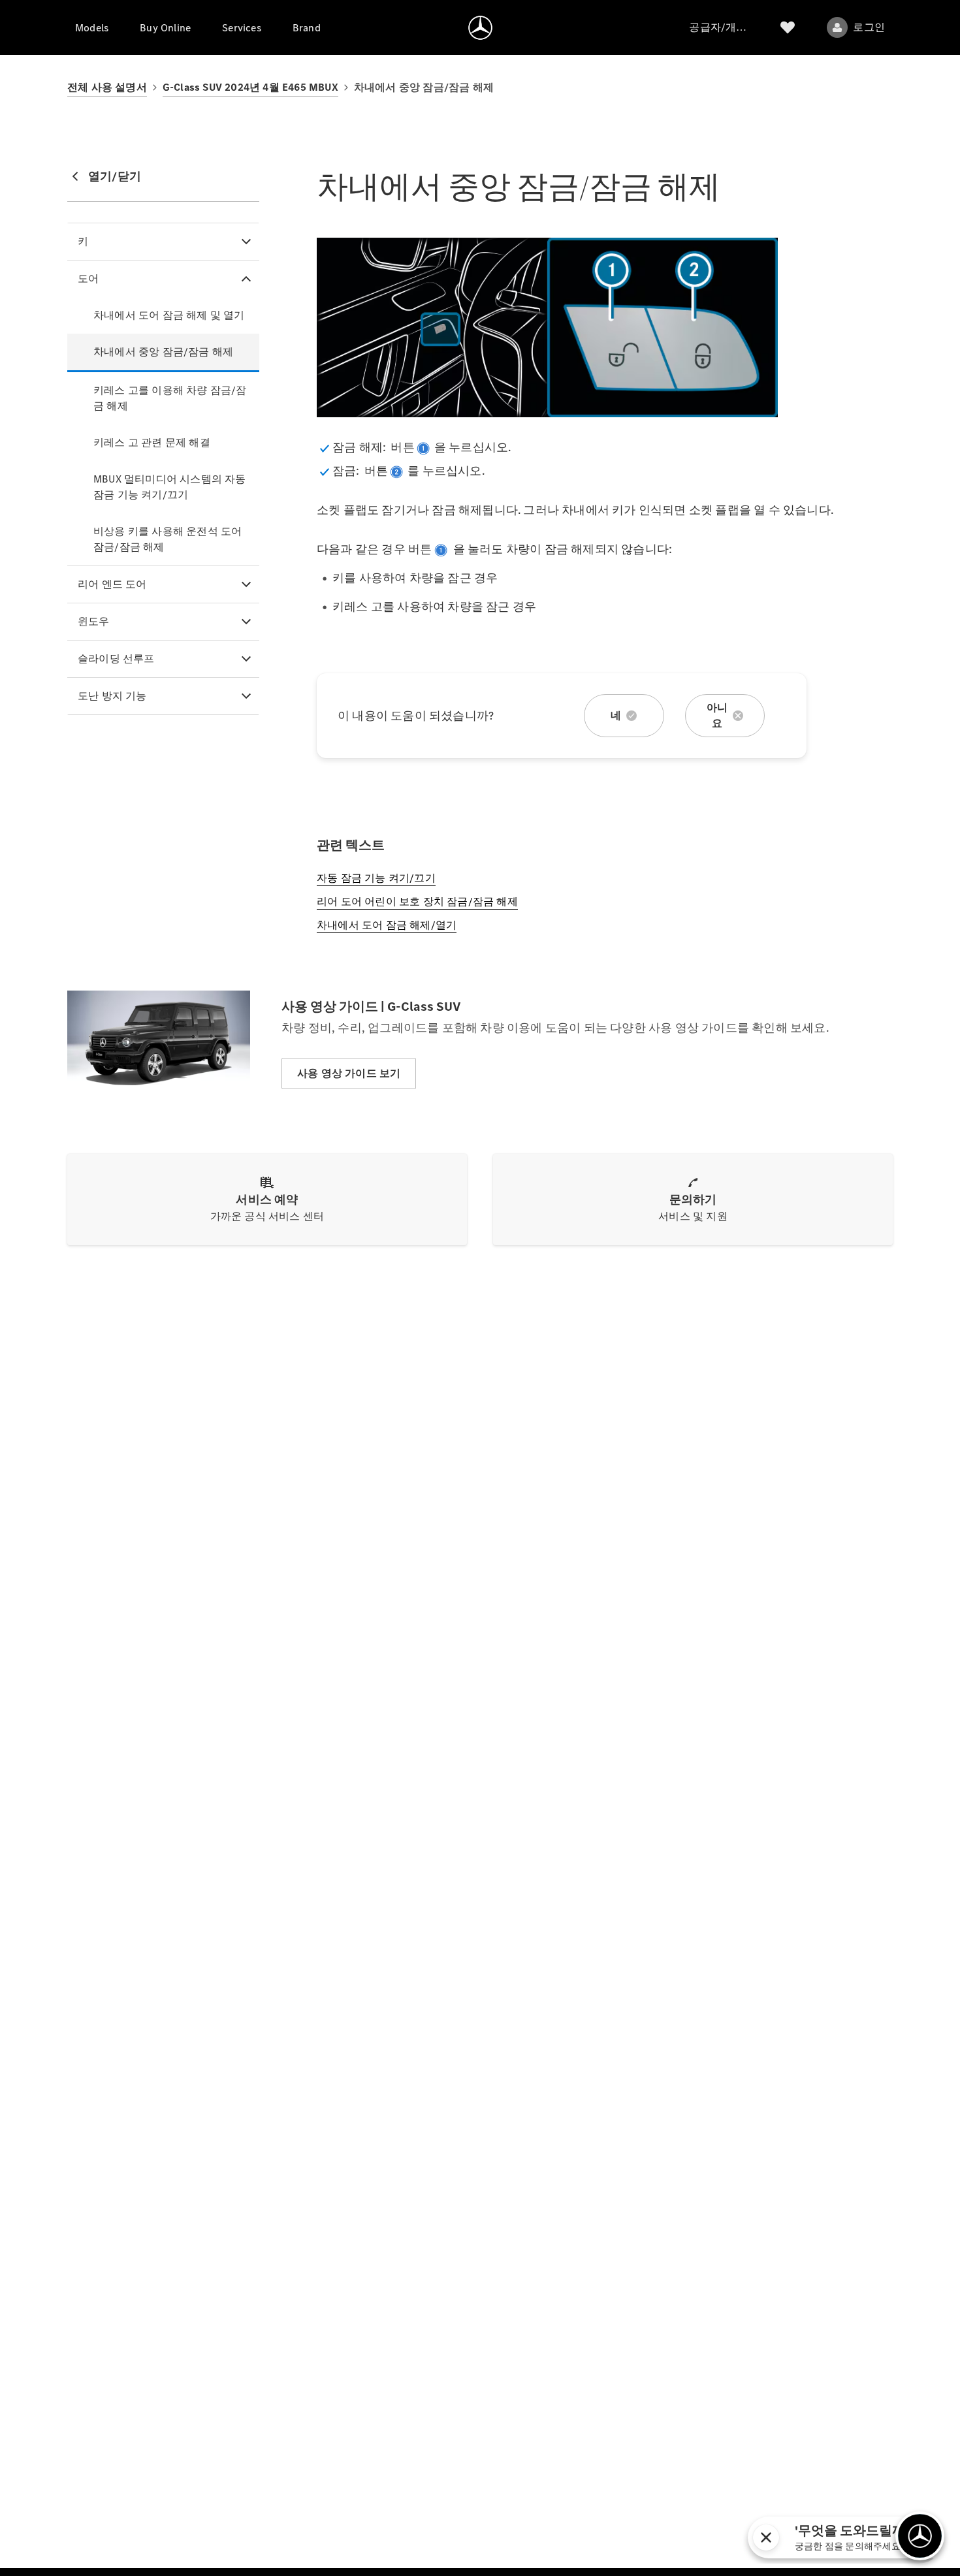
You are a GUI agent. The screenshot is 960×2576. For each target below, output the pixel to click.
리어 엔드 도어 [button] (112, 584)
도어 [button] (88, 278)
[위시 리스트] (788, 27)
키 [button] (83, 241)
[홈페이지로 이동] (480, 27)
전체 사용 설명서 (107, 87)
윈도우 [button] (94, 621)
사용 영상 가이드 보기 (349, 1073)
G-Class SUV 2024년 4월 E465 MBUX (250, 87)
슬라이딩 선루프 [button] (116, 659)
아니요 (717, 715)
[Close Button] (878, 2537)
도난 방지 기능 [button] (112, 696)
